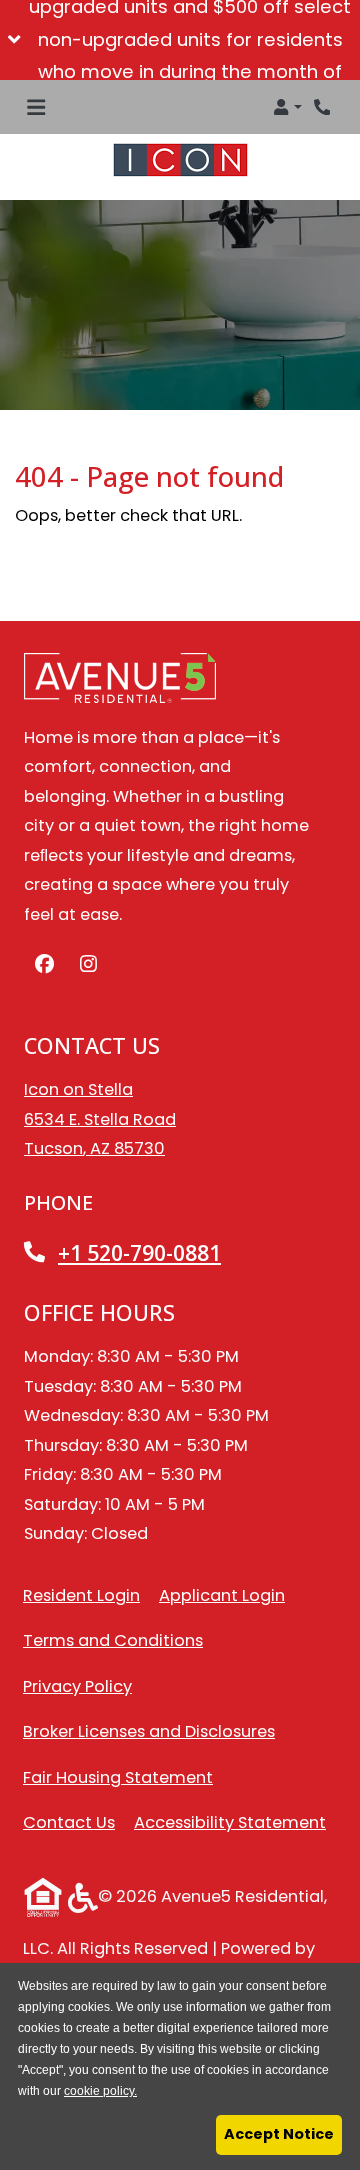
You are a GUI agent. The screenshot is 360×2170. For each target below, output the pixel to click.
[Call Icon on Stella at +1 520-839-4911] (324, 107)
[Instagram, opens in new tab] (88, 965)
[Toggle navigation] (36, 107)
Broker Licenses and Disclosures (149, 1731)
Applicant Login (222, 1595)
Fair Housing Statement (118, 1777)
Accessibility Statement (230, 1822)
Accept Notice (279, 2134)
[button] (180, 40)
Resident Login (81, 1595)
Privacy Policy (77, 1686)
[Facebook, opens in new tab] (44, 965)
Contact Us (69, 1822)
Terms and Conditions (113, 1640)
